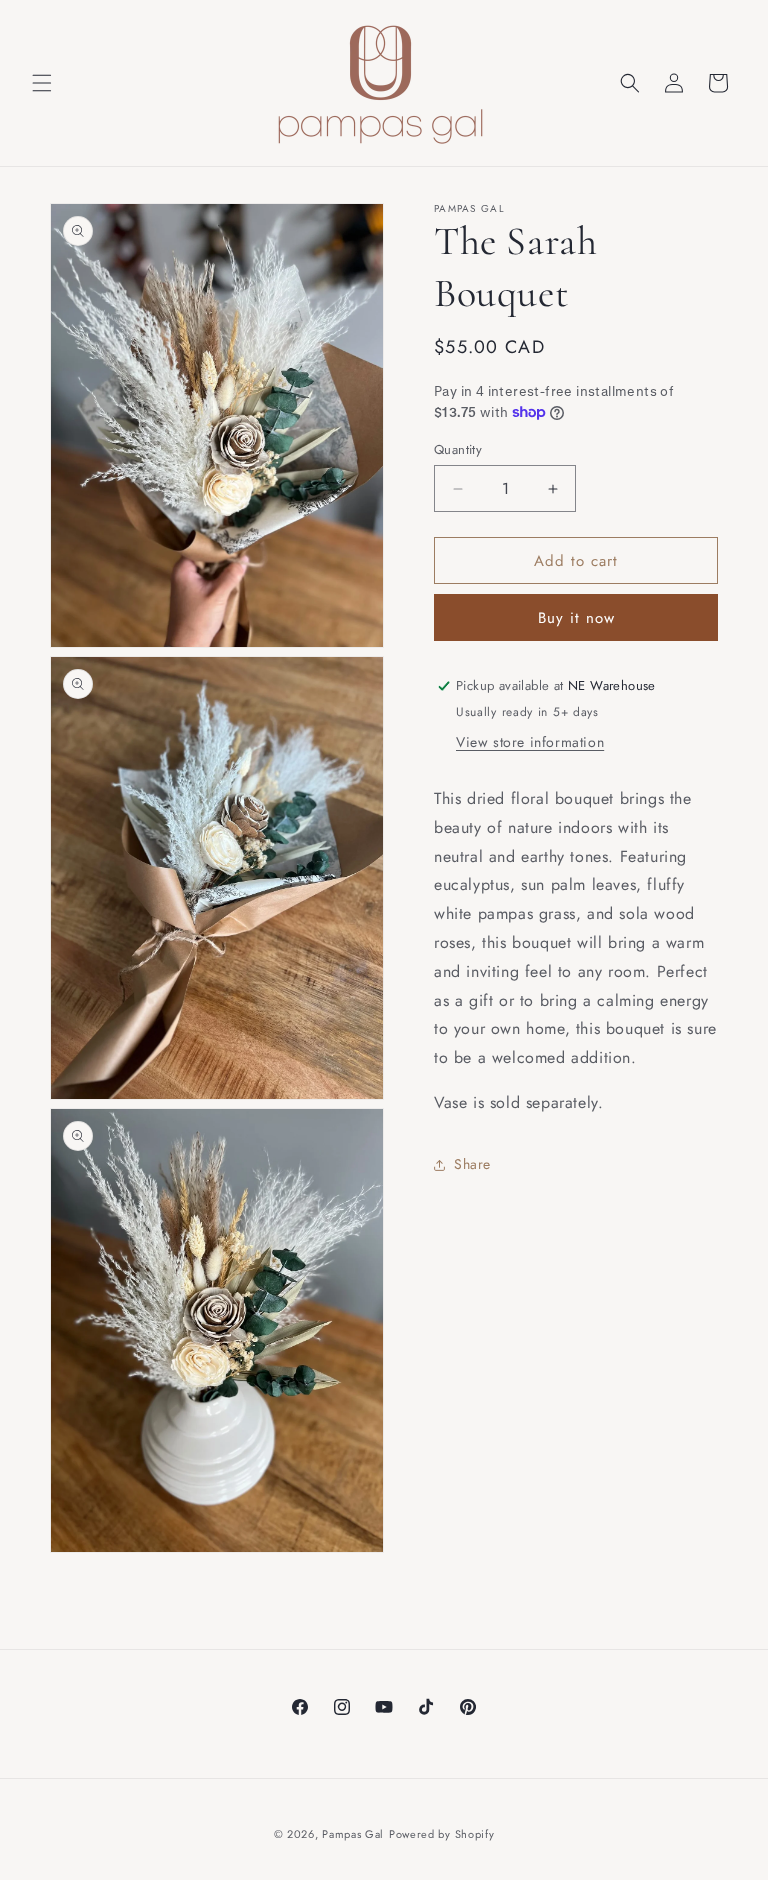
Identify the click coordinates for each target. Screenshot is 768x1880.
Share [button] (472, 1164)
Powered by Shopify (442, 1834)
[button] (42, 83)
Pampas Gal (353, 1834)
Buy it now (576, 618)
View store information (530, 742)
